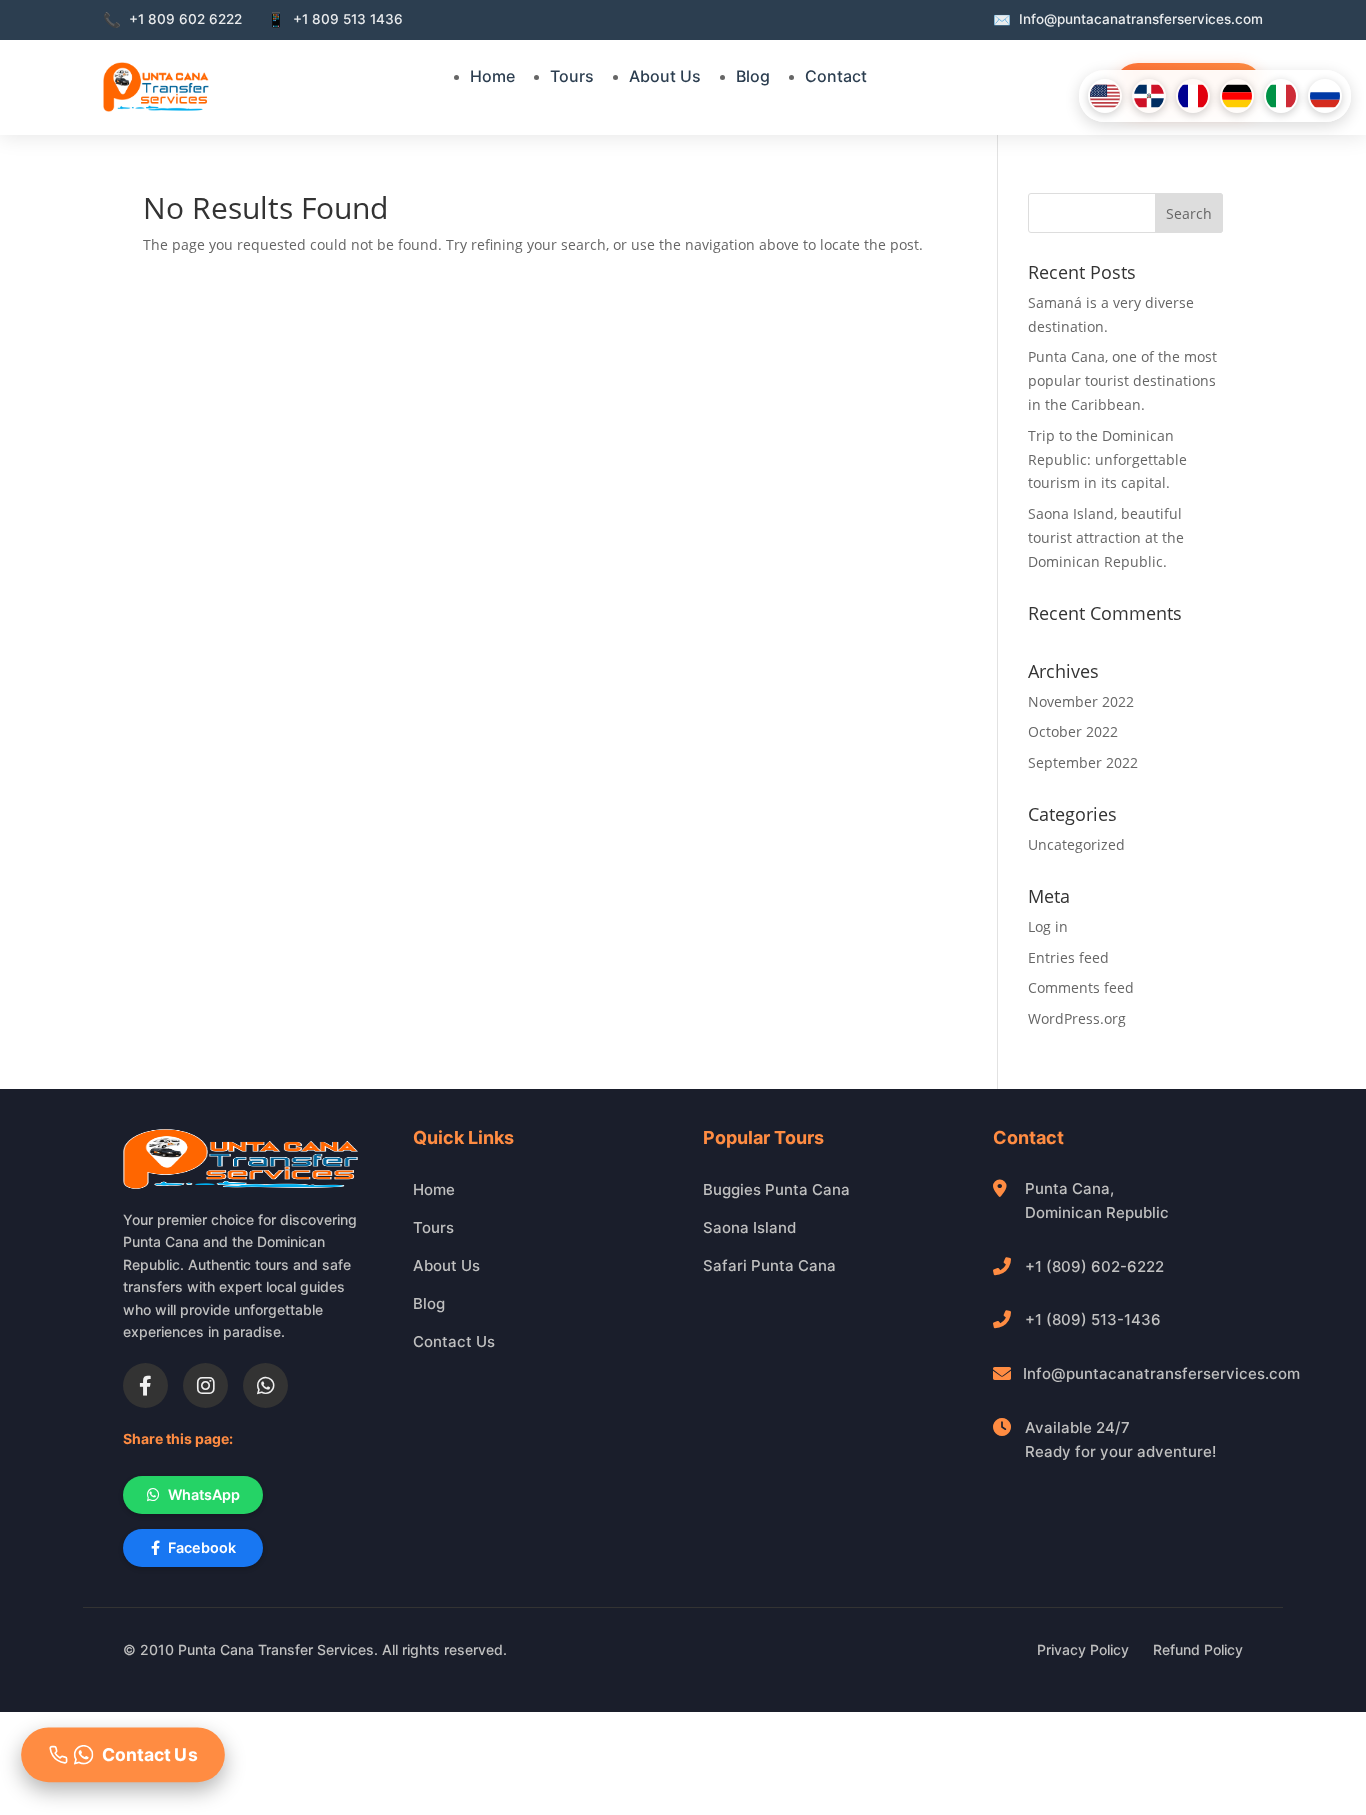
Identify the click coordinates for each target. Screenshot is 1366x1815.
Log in (1048, 926)
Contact (836, 76)
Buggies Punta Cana (776, 1189)
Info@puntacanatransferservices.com (1161, 1373)
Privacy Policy (1083, 1649)
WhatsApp (204, 1494)
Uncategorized (1076, 844)
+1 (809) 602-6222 (1094, 1266)
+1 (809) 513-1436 (1093, 1319)
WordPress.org (1077, 1018)
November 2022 (1081, 701)
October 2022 (1073, 731)
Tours (572, 76)
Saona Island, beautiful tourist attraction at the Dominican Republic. (1106, 537)
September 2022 (1083, 762)
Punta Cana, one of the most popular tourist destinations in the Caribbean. (1122, 380)
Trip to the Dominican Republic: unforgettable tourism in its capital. (1107, 459)
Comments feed (1081, 987)
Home (492, 76)
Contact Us (454, 1341)
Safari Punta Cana (769, 1265)
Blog (753, 76)
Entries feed (1068, 957)
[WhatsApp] (265, 1385)
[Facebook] (145, 1385)
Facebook (202, 1547)
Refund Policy (1198, 1649)
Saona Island (749, 1227)
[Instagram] (205, 1385)
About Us (665, 76)
